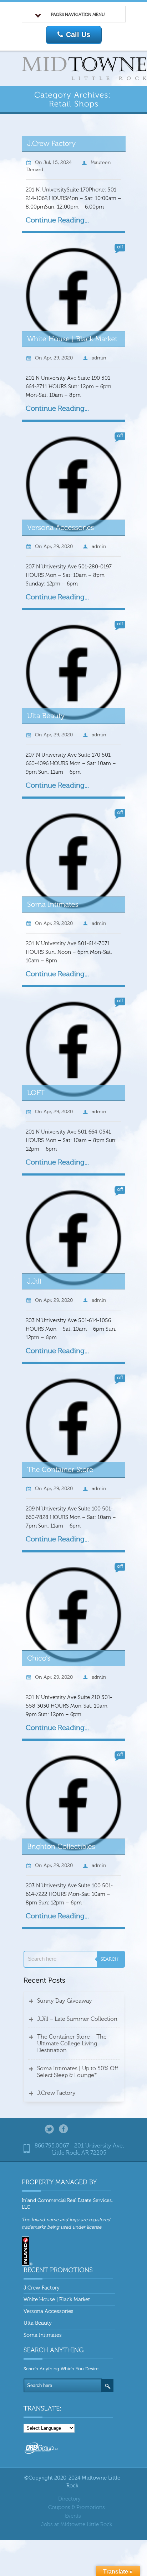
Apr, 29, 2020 (58, 358)
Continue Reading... (57, 220)
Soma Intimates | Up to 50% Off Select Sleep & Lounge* (78, 2072)
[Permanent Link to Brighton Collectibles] (61, 1846)
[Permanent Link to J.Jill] (34, 1281)
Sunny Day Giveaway (65, 2001)
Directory (69, 2499)
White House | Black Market (57, 2300)
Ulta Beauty (38, 2323)
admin (99, 358)
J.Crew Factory (56, 2093)
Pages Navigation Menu (78, 15)
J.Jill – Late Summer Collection (77, 2019)
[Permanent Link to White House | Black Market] (72, 338)
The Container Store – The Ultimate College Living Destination (72, 2044)
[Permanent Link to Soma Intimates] (53, 904)
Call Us (78, 35)
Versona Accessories (49, 2311)
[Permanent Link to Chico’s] (39, 1658)
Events (73, 2516)
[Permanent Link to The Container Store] (60, 1469)
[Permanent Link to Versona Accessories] (61, 527)
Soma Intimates (43, 2335)
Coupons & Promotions (77, 2507)
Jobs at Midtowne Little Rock (77, 2525)
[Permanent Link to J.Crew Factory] (52, 143)
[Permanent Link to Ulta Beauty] (46, 715)
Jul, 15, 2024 (58, 163)
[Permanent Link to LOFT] (36, 1092)
